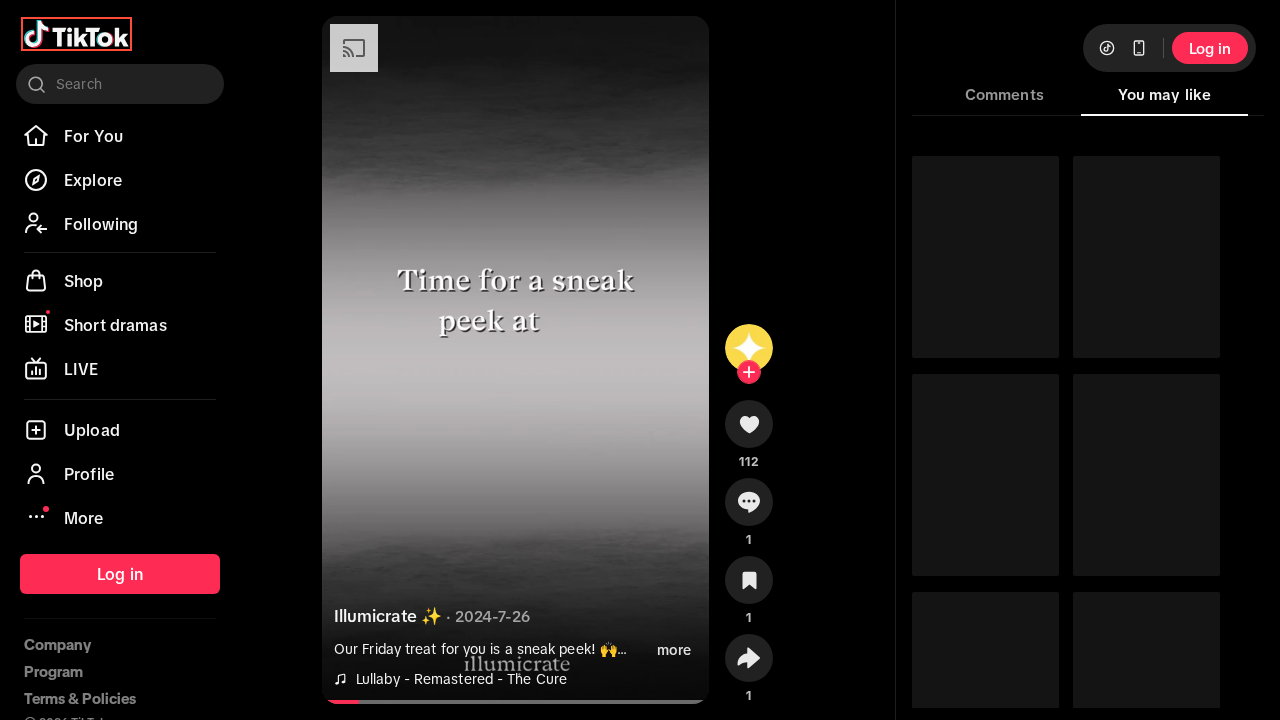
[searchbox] (120, 84)
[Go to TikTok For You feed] (76, 34)
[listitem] (120, 136)
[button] (749, 431)
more (674, 650)
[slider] (340, 702)
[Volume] (350, 48)
